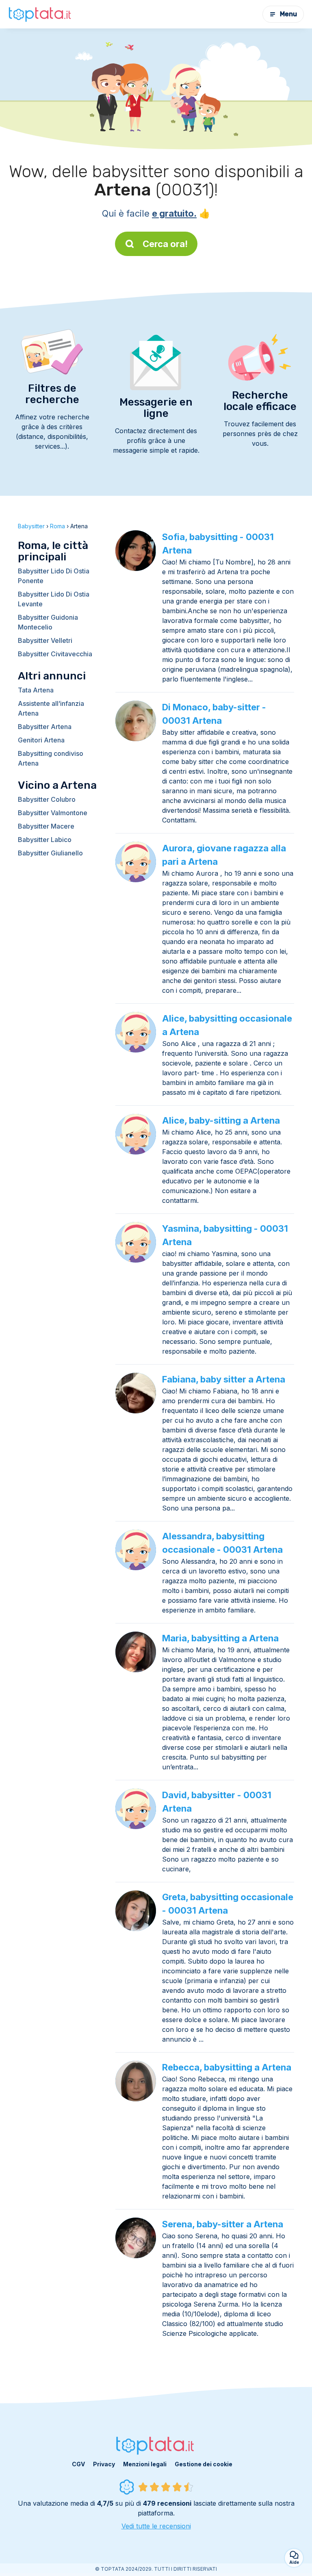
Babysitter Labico (45, 840)
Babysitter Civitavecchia (55, 654)
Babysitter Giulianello (50, 853)
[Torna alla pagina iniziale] (41, 14)
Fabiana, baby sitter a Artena (224, 1379)
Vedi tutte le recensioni (156, 2526)
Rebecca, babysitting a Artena (227, 2067)
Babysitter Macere (46, 826)
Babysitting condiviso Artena (51, 758)
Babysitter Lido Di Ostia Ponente (54, 576)
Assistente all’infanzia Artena (51, 708)
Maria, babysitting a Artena (220, 1638)
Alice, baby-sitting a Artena (221, 1120)
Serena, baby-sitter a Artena (223, 2224)
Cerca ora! (165, 244)
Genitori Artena (41, 740)
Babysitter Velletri (45, 640)
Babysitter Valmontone (53, 813)
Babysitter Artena (45, 727)
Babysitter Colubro (47, 799)
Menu (288, 14)
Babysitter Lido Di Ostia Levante (54, 599)
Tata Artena (36, 690)
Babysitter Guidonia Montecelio (48, 622)
